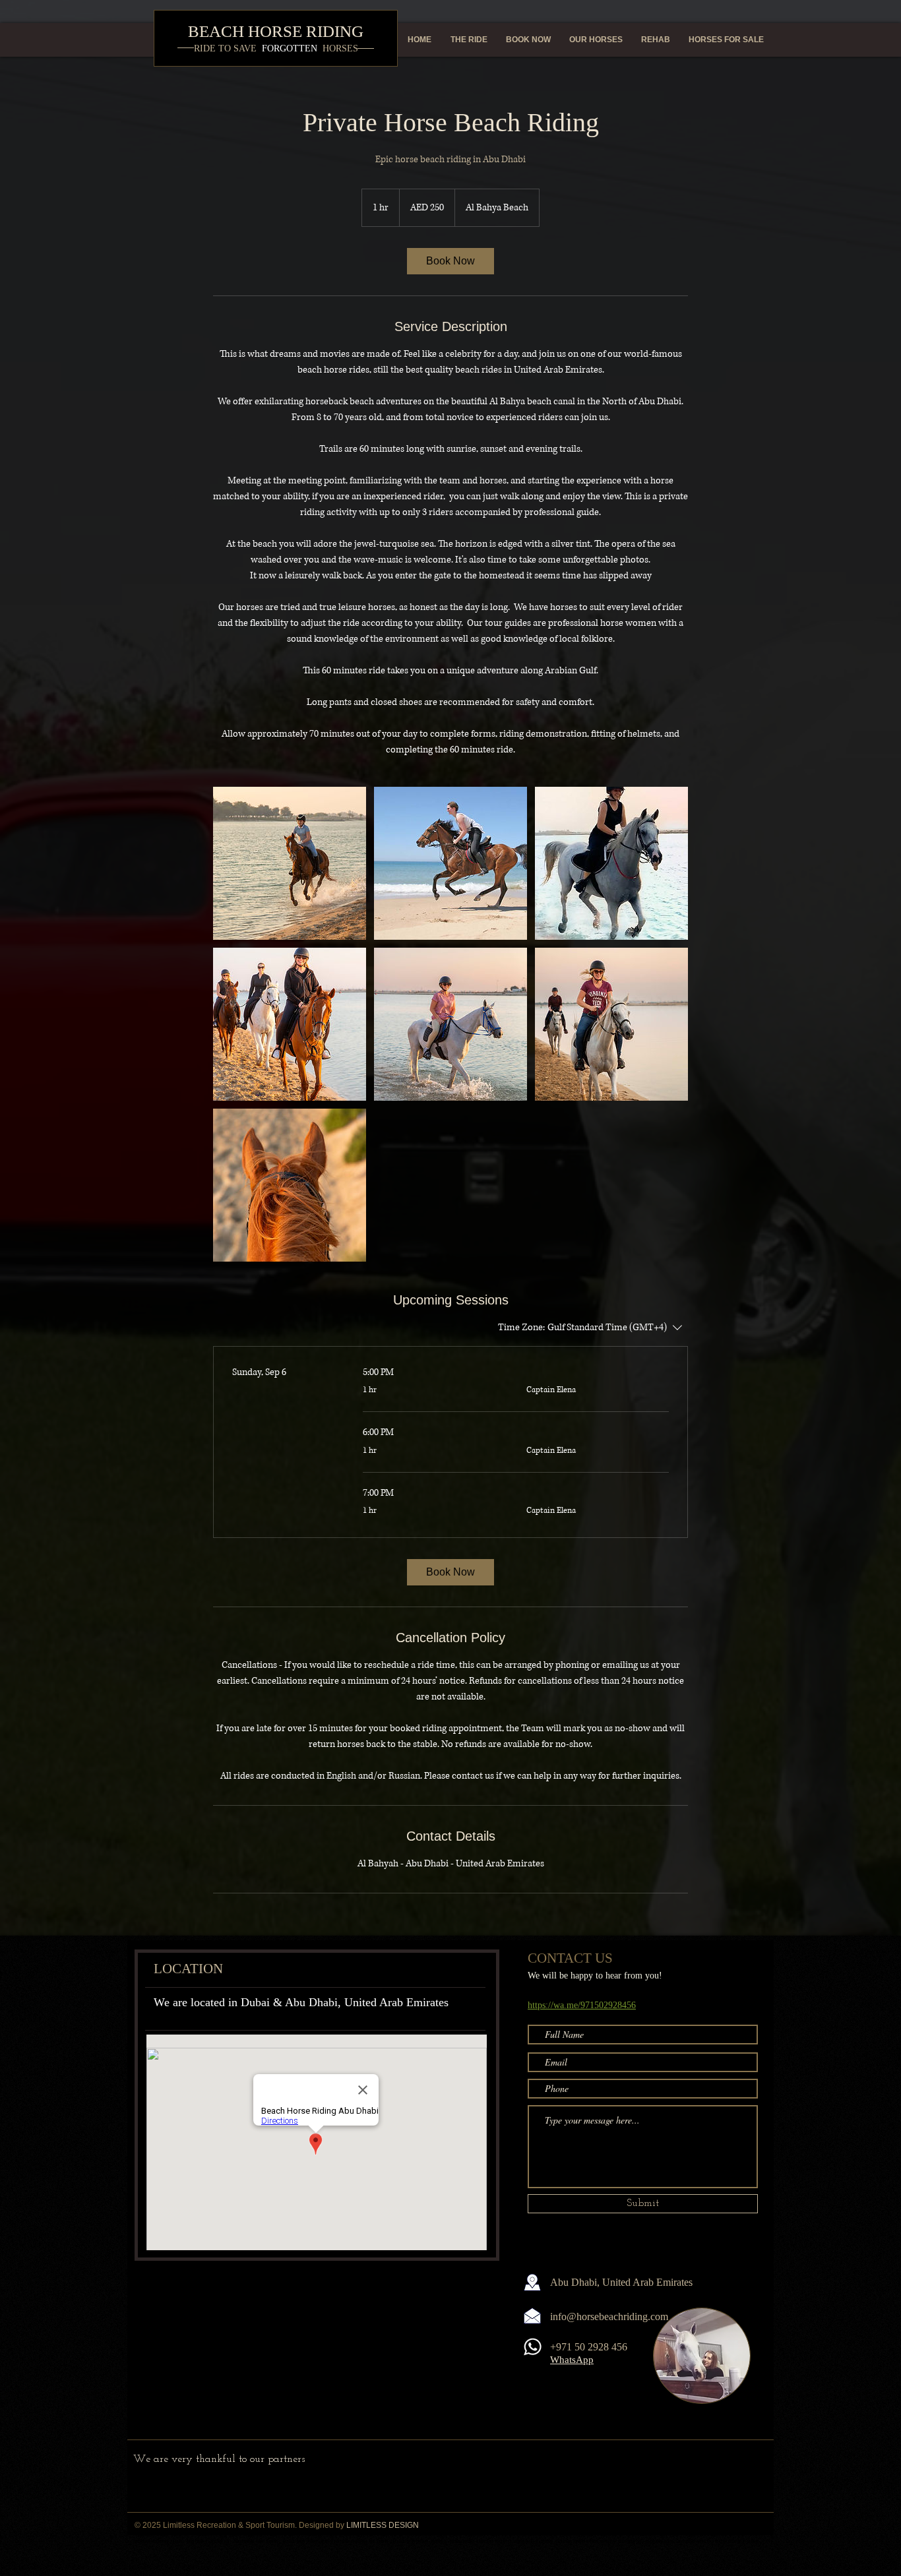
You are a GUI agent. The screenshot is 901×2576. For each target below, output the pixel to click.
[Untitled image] (290, 863)
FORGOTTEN (276, 48)
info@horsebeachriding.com (609, 2316)
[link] (450, 261)
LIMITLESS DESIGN (383, 2525)
